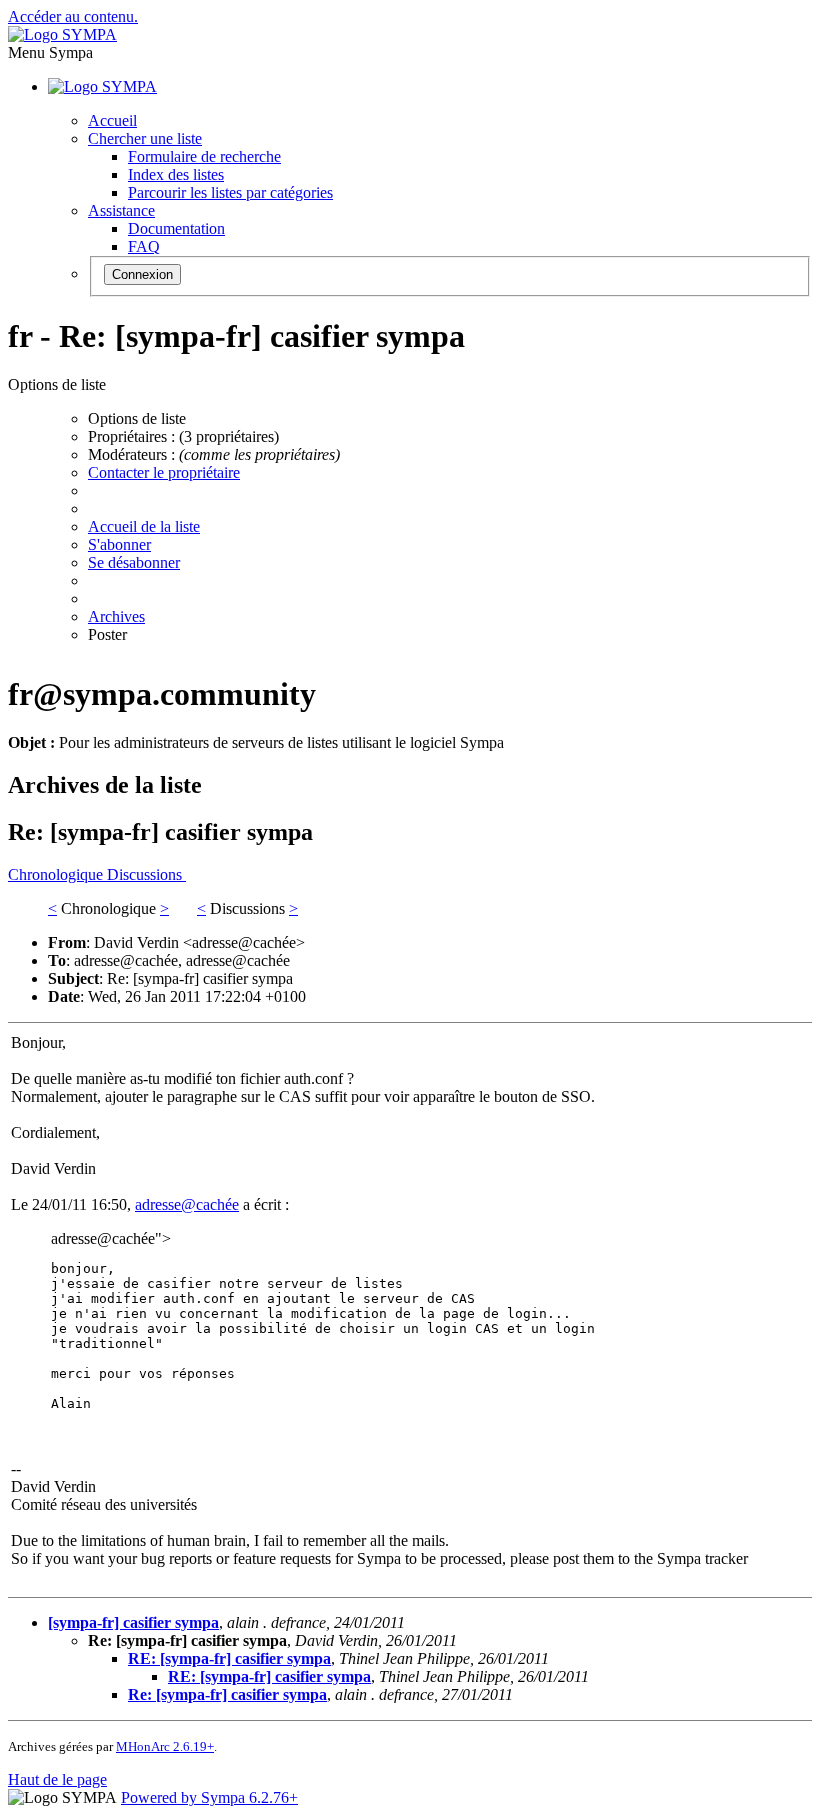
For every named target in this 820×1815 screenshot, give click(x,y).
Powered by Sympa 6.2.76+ (209, 1797)
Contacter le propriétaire (164, 472)
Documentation (176, 228)
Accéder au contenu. (73, 16)
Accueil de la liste (144, 526)
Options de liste (137, 418)
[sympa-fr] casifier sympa (133, 1622)
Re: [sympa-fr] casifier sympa (227, 1694)
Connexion (142, 274)
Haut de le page (57, 1779)
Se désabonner (134, 562)
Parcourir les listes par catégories (230, 192)
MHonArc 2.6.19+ (165, 1746)
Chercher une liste (145, 138)
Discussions (146, 874)
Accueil (112, 120)
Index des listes (176, 174)
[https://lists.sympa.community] (62, 34)
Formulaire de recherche (204, 156)
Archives (116, 616)
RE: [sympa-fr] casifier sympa (229, 1658)
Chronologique (57, 874)
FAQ (144, 246)
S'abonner (119, 544)
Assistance (121, 210)
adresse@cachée (187, 1204)
